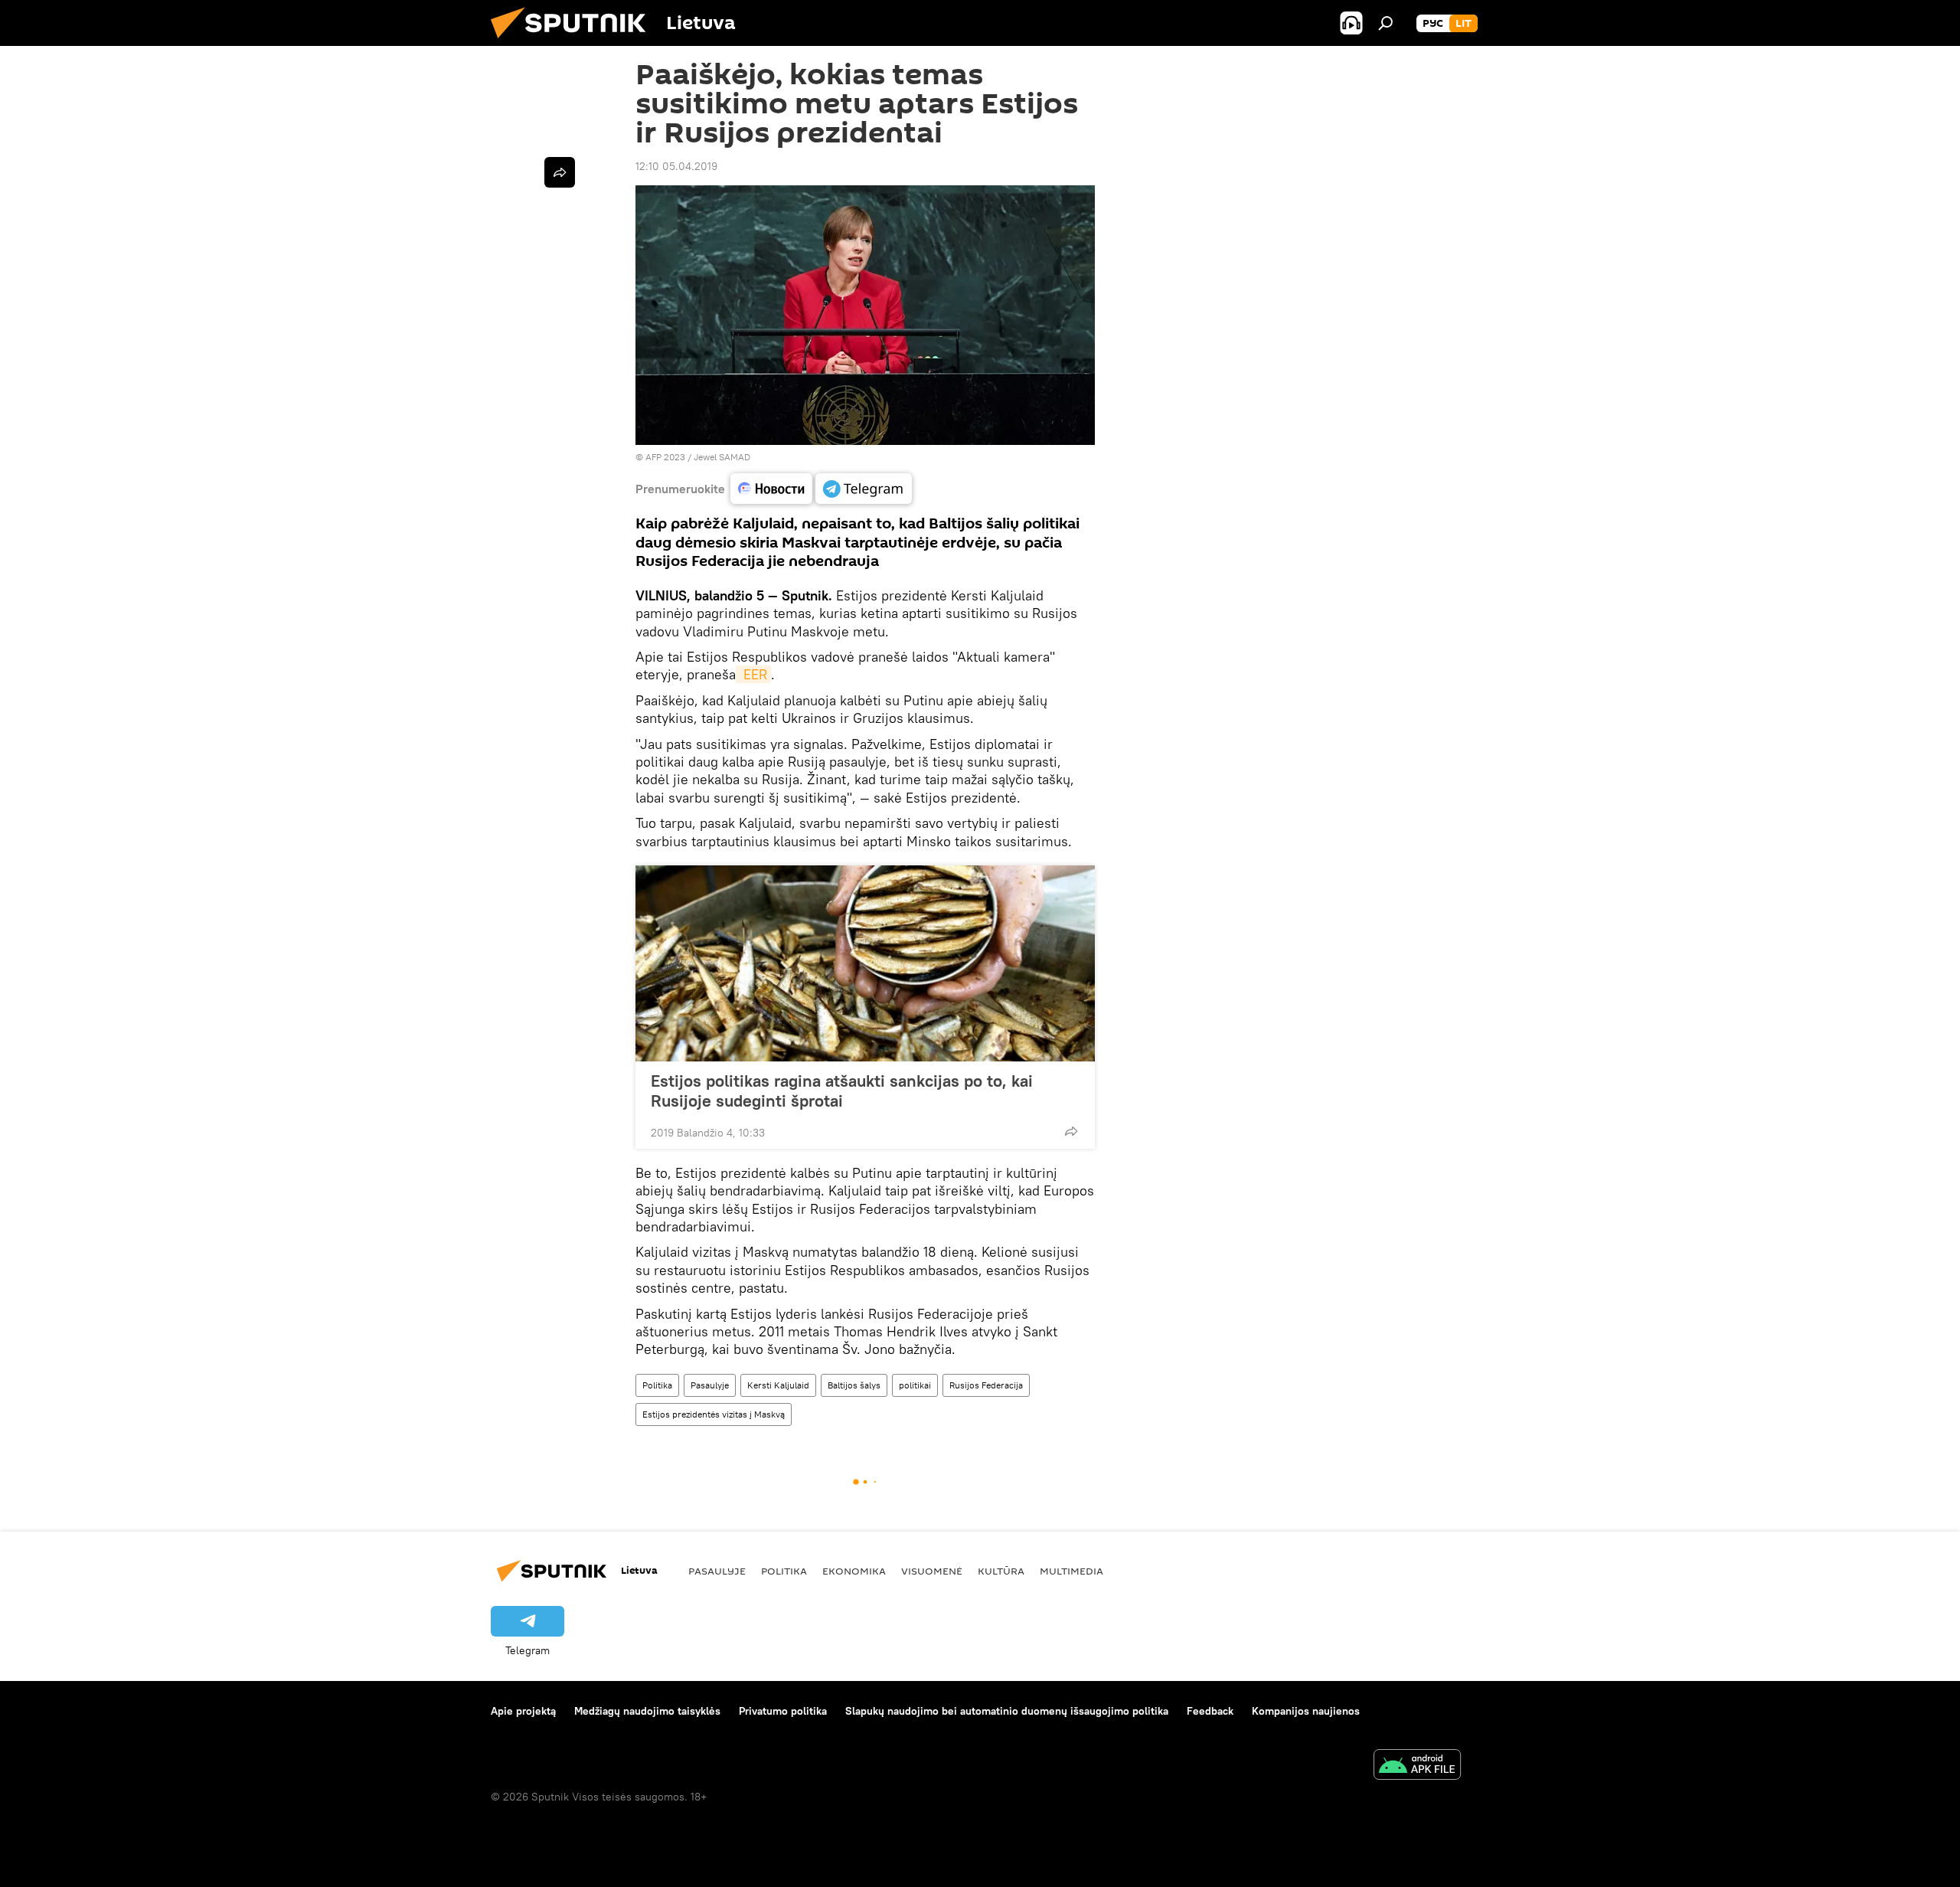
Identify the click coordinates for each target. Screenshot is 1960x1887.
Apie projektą (523, 1711)
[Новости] (771, 489)
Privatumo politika (783, 1711)
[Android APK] (1417, 1766)
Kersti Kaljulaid (778, 1385)
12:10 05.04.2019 (676, 166)
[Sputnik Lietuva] (574, 42)
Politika (657, 1385)
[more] (1071, 1131)
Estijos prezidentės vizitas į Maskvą (714, 1414)
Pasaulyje (710, 1385)
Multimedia (1071, 1571)
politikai (915, 1385)
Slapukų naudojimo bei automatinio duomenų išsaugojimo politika (1007, 1711)
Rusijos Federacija (986, 1385)
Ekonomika (854, 1571)
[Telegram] (864, 489)
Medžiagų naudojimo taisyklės (647, 1711)
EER (753, 674)
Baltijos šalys (854, 1385)
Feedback (1210, 1711)
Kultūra (1001, 1571)
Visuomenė (932, 1571)
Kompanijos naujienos (1306, 1711)
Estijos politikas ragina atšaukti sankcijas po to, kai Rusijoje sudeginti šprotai (842, 1091)
